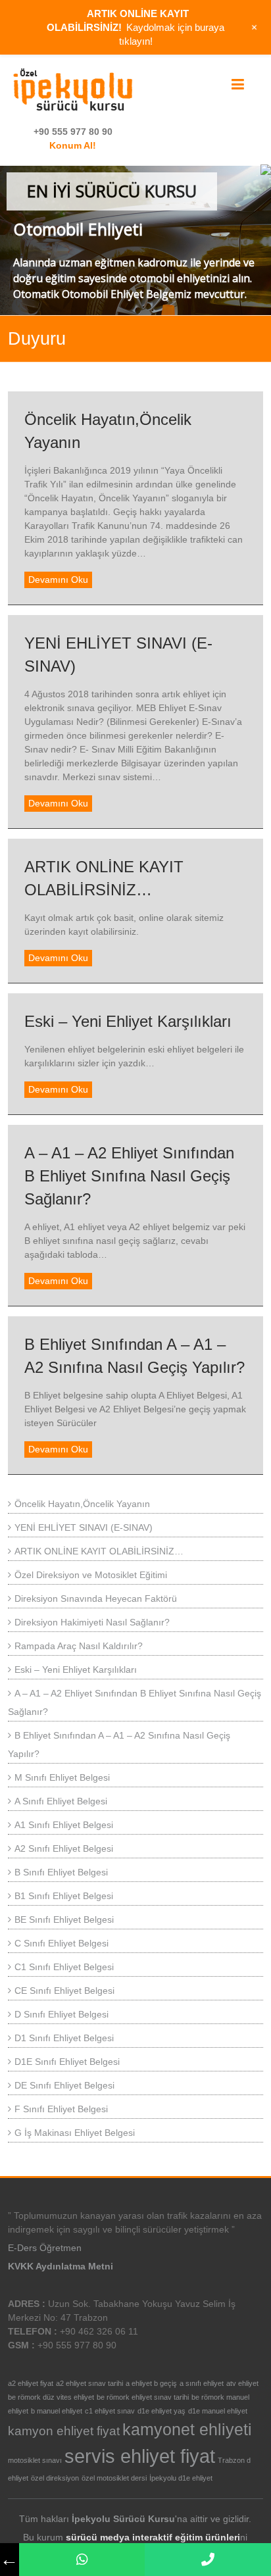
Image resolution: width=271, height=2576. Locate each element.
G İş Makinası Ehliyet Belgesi (75, 2133)
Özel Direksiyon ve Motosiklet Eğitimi (91, 1575)
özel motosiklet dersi (114, 2478)
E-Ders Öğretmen (45, 2248)
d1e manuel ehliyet (218, 2411)
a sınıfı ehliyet (202, 2383)
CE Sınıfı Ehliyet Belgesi (64, 1991)
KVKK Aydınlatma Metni (61, 2266)
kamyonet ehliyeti (187, 2430)
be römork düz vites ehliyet (51, 2397)
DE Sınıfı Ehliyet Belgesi (64, 2085)
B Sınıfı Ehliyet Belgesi (61, 1872)
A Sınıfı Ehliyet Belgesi (61, 1801)
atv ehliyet (242, 2383)
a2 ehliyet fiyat (31, 2383)
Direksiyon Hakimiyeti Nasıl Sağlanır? (92, 1622)
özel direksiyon (55, 2478)
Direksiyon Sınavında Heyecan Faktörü (96, 1598)
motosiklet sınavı (35, 2460)
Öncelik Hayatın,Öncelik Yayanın (82, 1504)
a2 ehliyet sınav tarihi (89, 2383)
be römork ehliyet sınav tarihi (143, 2397)
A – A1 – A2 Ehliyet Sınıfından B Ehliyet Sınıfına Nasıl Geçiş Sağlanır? (129, 1176)
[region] (135, 240)
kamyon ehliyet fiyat (64, 2431)
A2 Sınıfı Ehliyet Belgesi (64, 1848)
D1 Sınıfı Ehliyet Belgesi (64, 2038)
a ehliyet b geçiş (151, 2383)
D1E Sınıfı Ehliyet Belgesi (67, 2062)
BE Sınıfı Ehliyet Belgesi (64, 1920)
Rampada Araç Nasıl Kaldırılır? (79, 1646)
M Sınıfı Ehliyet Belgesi (62, 1777)
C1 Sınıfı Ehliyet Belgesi (64, 1967)
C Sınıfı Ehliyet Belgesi (62, 1943)
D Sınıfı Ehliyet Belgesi (62, 2014)
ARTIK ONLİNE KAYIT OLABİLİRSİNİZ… (99, 1551)
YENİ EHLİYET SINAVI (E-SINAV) (84, 1527)
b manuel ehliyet (57, 2411)
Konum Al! (73, 145)
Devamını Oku (58, 580)
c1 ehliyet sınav (110, 2411)
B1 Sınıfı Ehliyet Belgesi (64, 1896)
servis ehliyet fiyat (140, 2456)
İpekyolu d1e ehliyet (181, 2478)
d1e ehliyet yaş (161, 2411)
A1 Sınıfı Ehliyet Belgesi (64, 1825)
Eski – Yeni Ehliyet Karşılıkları (128, 1021)
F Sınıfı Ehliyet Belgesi (61, 2109)
